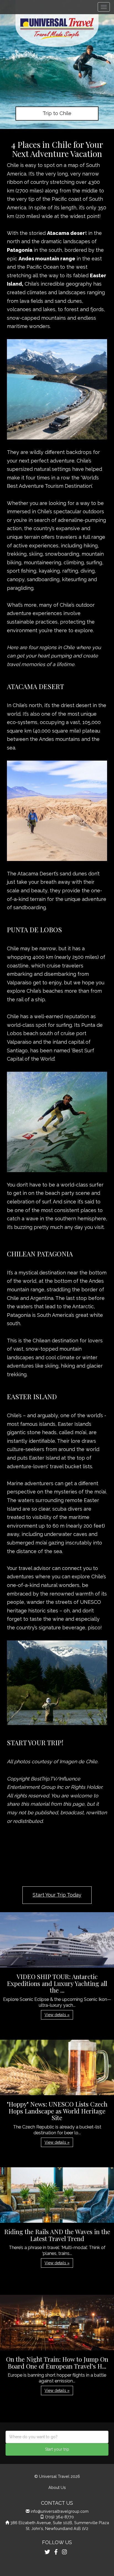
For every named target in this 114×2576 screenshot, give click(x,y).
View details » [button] (57, 2015)
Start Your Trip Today (57, 1895)
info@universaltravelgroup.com (60, 2511)
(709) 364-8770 (59, 2517)
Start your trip (57, 2449)
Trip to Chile (57, 113)
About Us (57, 2487)
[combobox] (57, 2437)
